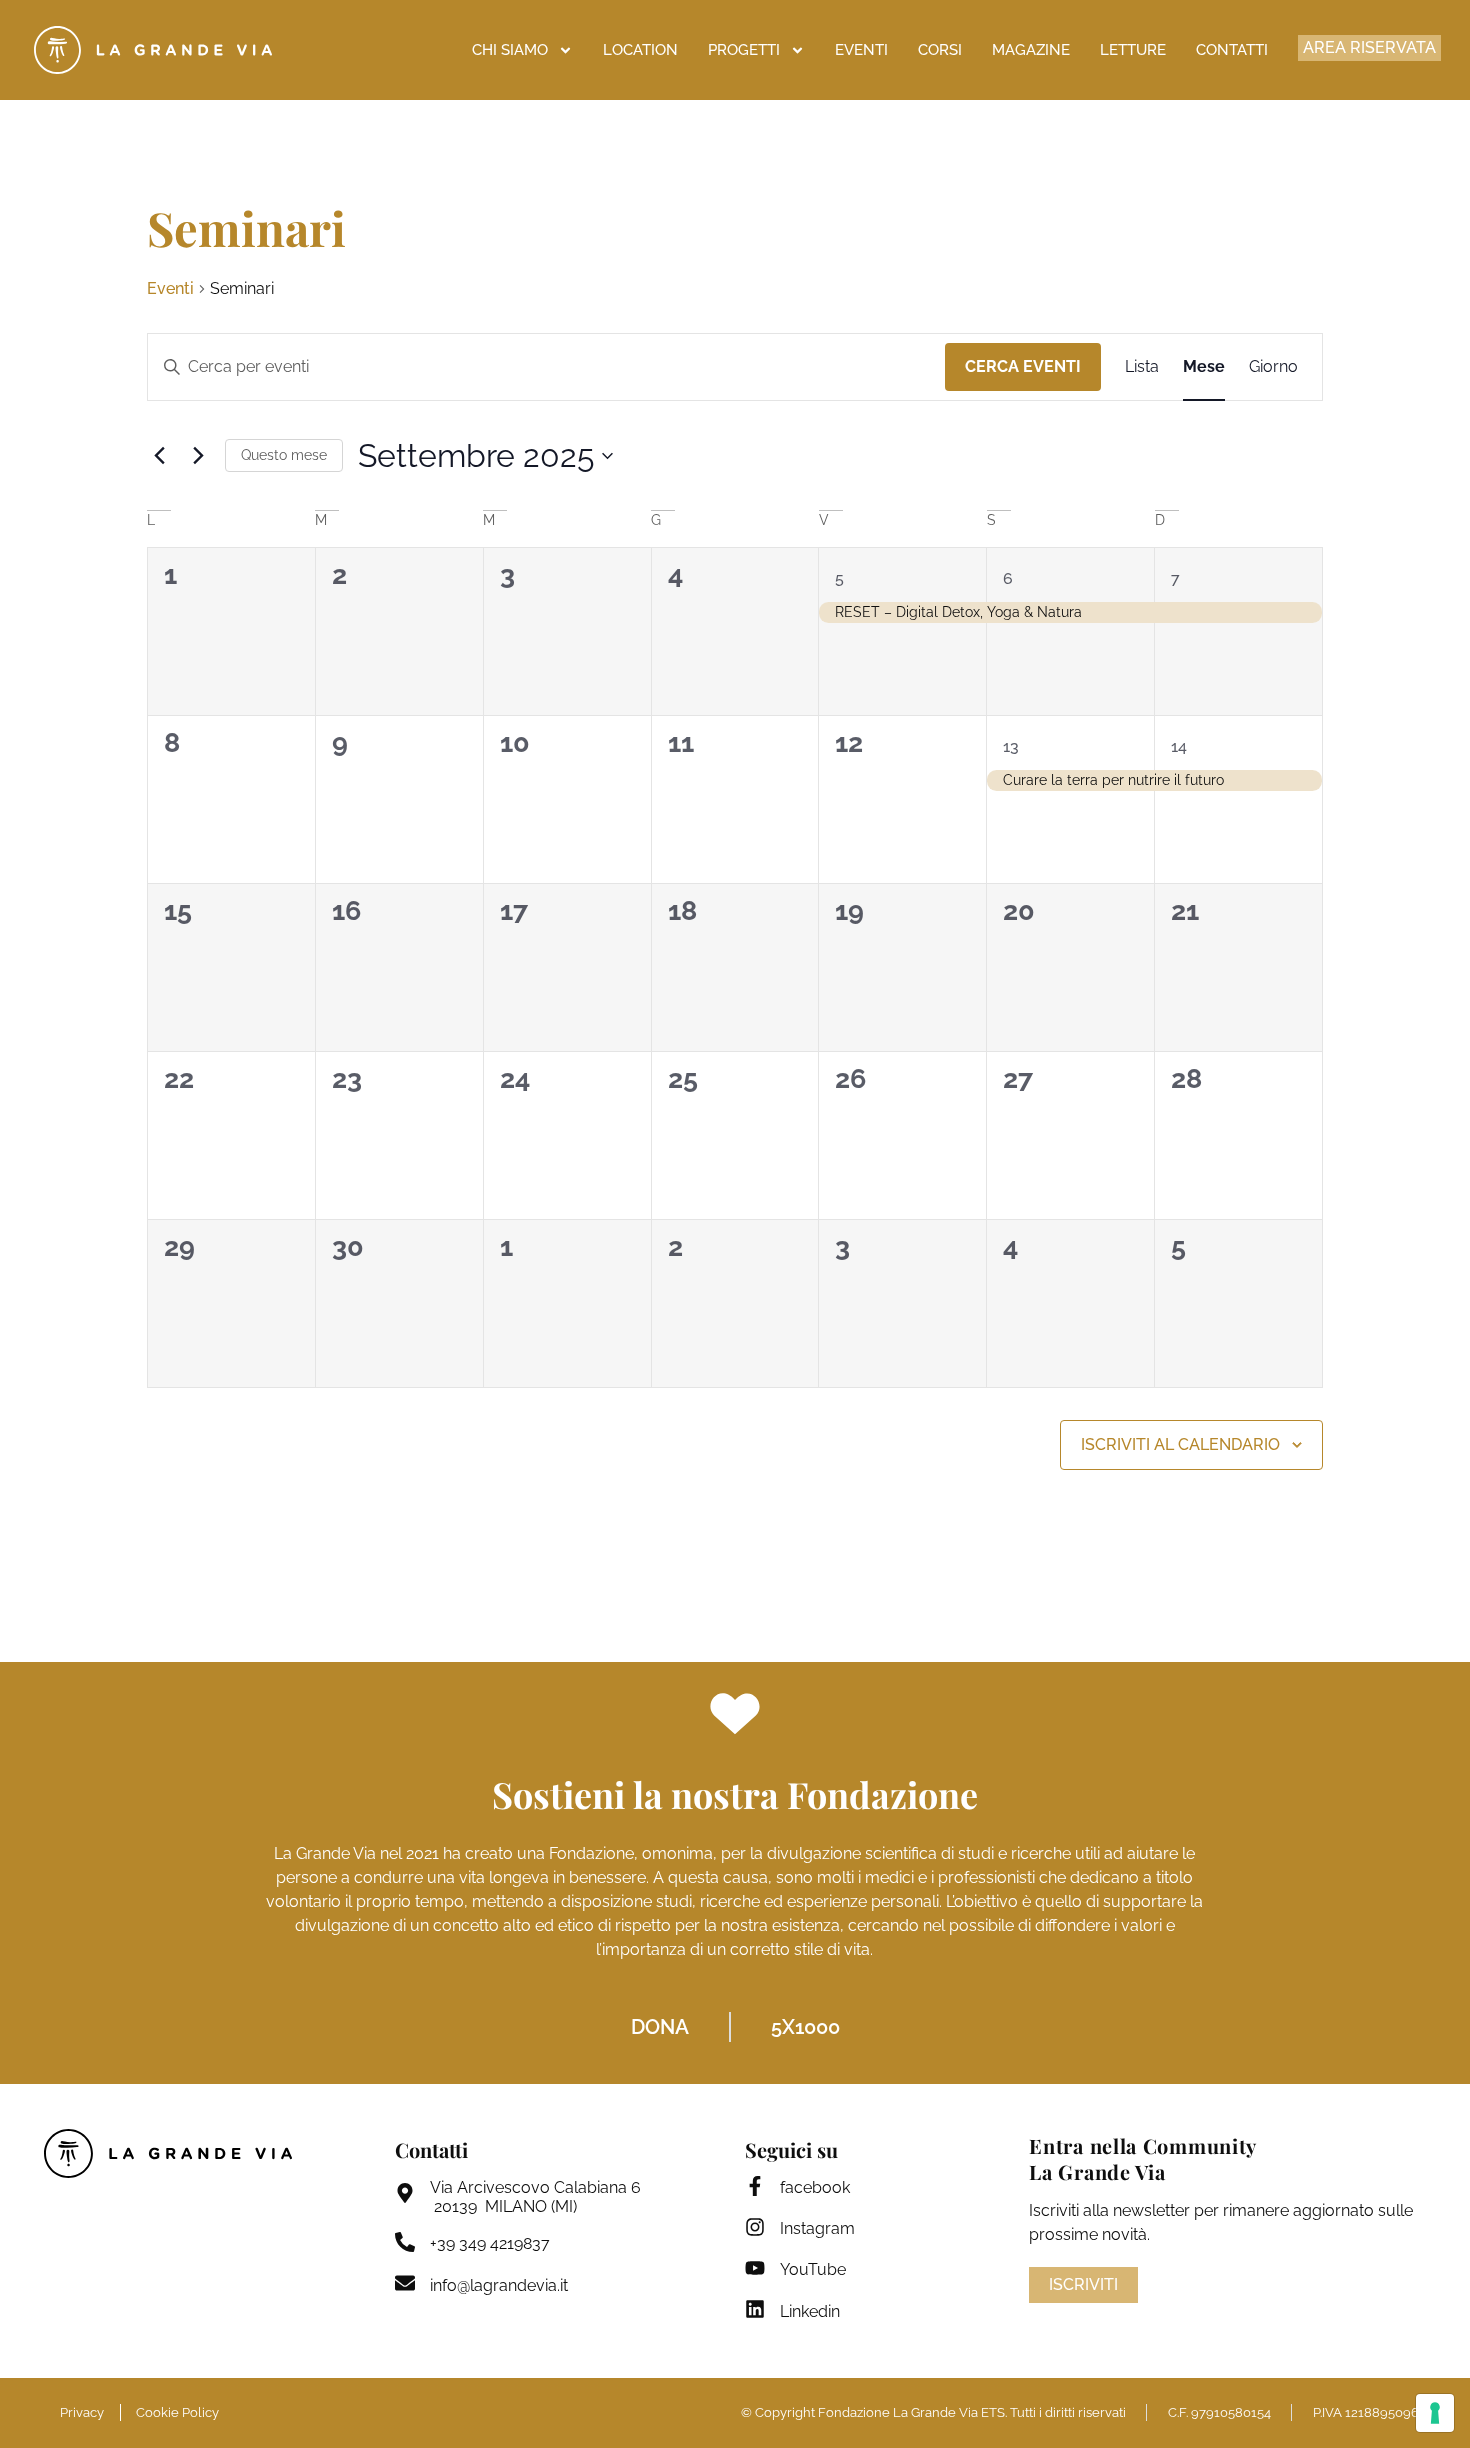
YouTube (813, 2269)
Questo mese (284, 455)
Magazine (1031, 50)
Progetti (744, 50)
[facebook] (755, 2186)
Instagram (817, 2228)
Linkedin (810, 2311)
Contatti (1232, 50)
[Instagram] (755, 2227)
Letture (1133, 50)
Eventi (861, 50)
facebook (815, 2187)
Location (640, 50)
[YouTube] (755, 2268)
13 (1011, 746)
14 (1179, 746)
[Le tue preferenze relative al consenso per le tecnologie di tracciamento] (1435, 2413)
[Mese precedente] (159, 456)
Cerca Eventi (1023, 366)
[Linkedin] (755, 2309)
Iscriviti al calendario (1180, 1444)
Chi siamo (510, 50)
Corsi (940, 50)
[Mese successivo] (198, 456)
